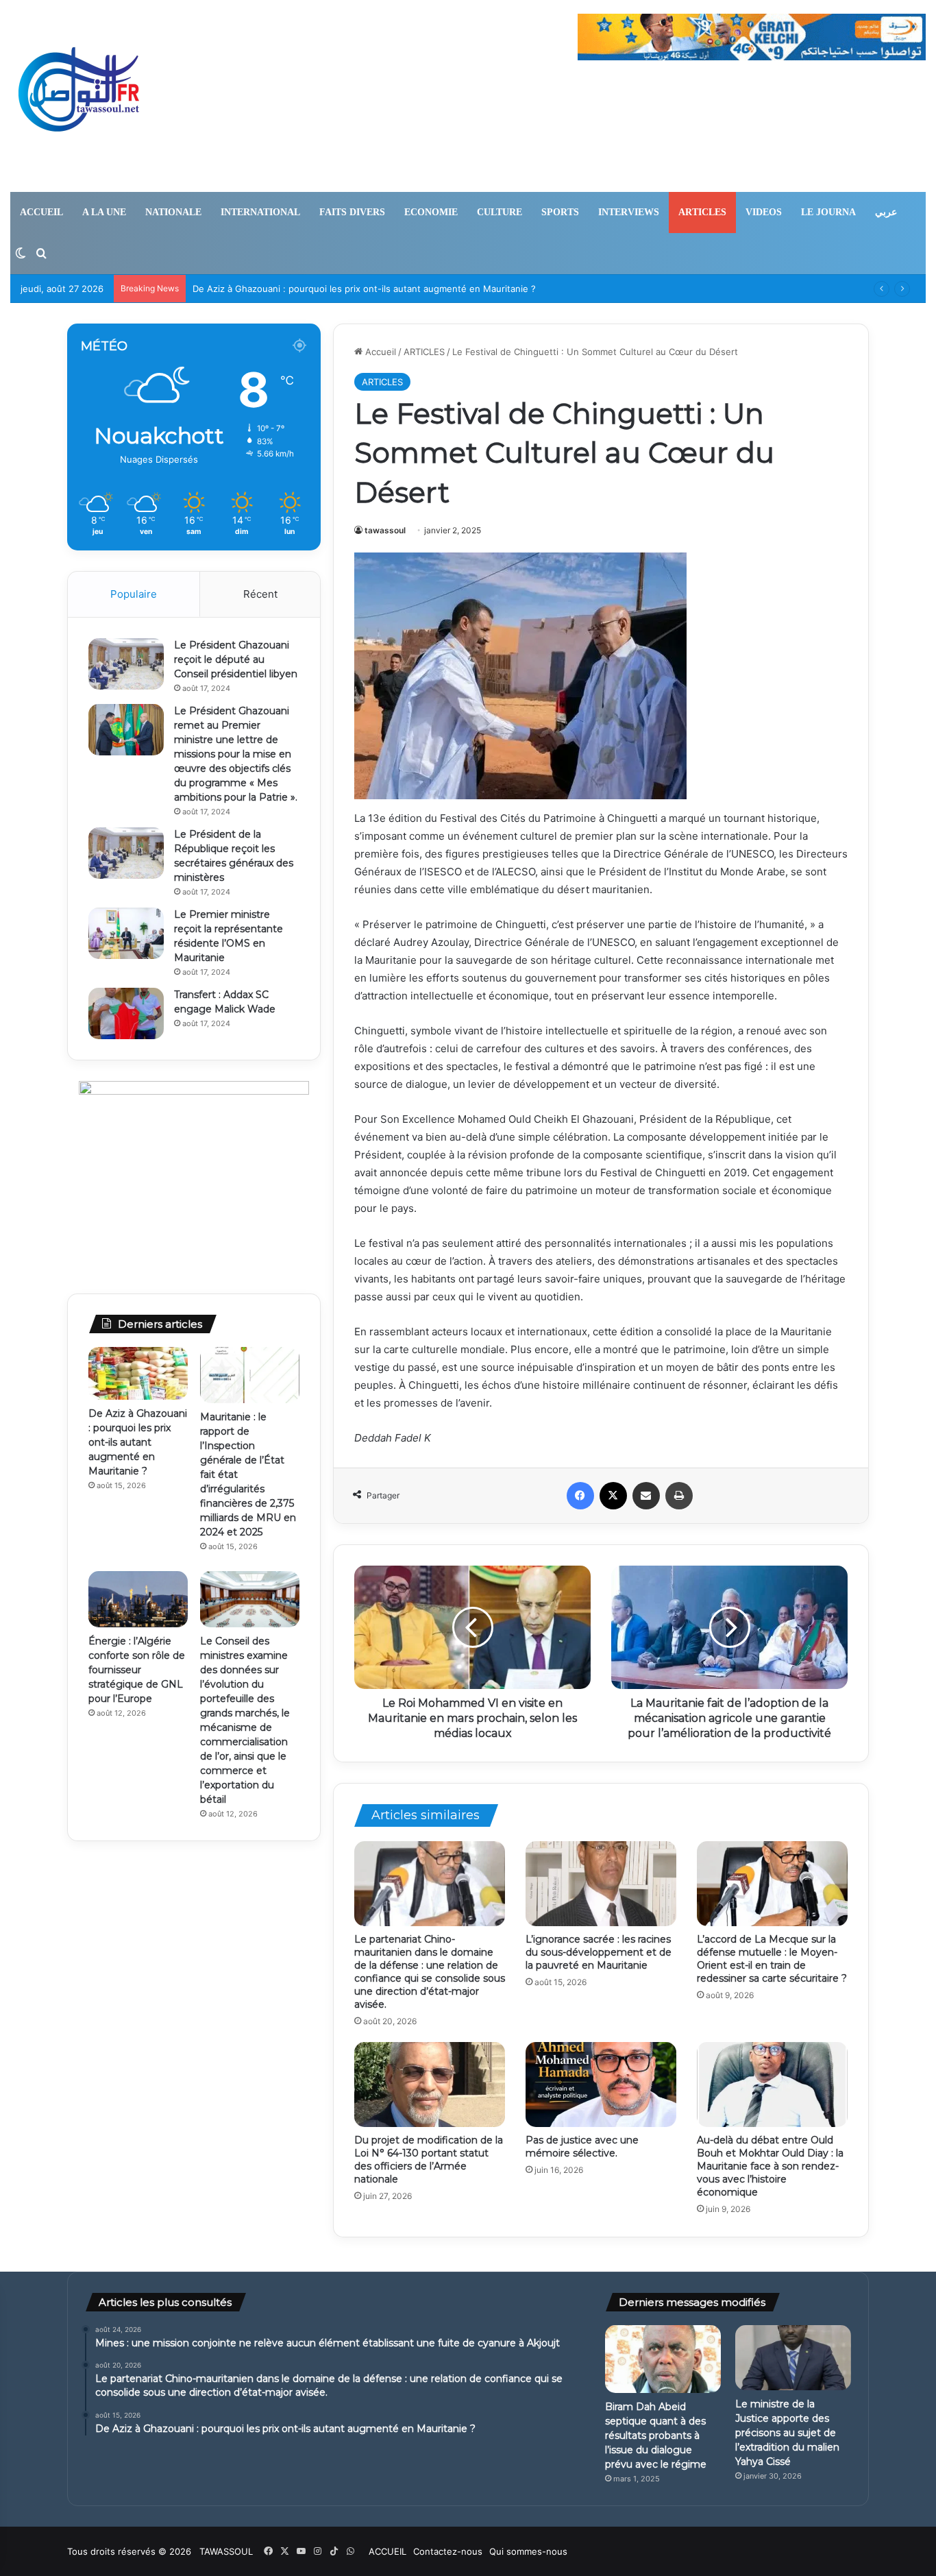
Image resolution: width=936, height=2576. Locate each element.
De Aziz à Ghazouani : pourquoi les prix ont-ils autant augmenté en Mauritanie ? (138, 1442)
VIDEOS (764, 212)
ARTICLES (702, 212)
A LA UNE (104, 212)
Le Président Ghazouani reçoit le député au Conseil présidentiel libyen (236, 659)
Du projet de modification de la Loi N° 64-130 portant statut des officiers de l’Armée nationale (429, 2160)
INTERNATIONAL (260, 212)
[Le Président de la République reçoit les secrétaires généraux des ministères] (126, 853)
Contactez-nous (448, 2551)
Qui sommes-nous (528, 2551)
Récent (260, 594)
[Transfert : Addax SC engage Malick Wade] (126, 1013)
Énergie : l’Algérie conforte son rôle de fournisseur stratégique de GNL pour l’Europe (137, 1670)
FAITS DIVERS (352, 212)
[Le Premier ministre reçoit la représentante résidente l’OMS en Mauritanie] (126, 933)
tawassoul (385, 530)
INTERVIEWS (629, 212)
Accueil (379, 352)
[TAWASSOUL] (79, 96)
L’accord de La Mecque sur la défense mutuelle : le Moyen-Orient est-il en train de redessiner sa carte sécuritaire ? (772, 1959)
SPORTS (560, 212)
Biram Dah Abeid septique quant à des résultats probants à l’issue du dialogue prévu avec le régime (656, 2435)
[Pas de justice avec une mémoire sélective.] (601, 2085)
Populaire (134, 594)
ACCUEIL (41, 212)
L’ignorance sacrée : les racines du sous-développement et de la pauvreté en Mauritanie (599, 1952)
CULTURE (500, 212)
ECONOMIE (431, 212)
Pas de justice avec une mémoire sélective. (582, 2147)
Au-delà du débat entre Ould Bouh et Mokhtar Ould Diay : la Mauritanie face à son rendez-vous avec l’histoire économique (770, 2166)
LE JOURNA (828, 212)
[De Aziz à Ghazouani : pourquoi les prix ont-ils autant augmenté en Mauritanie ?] (138, 1373)
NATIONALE (173, 212)
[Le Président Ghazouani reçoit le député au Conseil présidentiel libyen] (126, 664)
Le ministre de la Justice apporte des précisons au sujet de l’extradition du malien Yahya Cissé (787, 2433)
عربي (886, 212)
